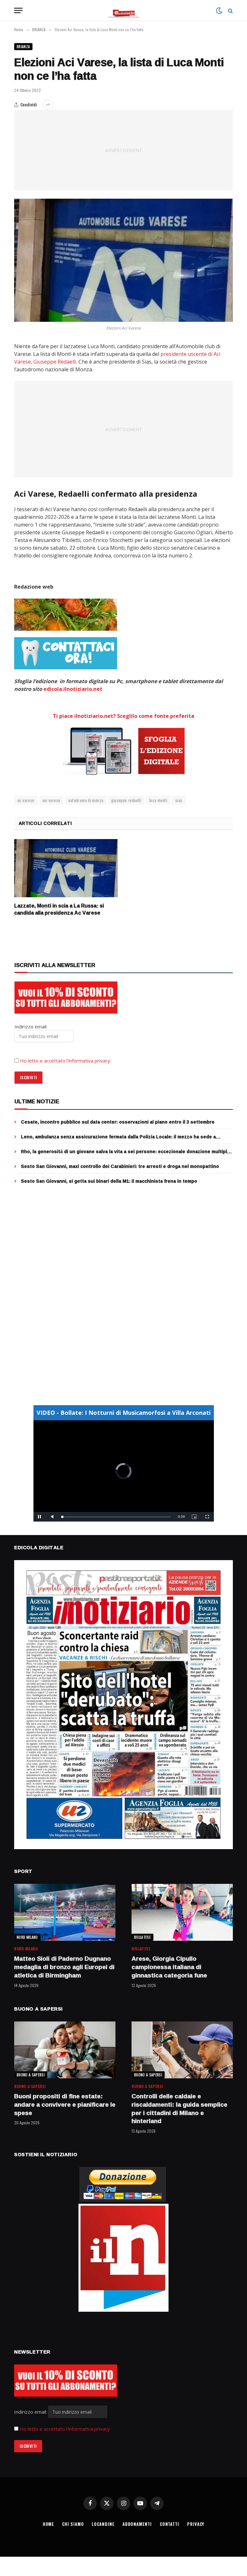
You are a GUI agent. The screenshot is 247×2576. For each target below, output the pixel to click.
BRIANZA (23, 47)
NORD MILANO (27, 1937)
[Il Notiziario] (124, 10)
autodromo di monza (86, 800)
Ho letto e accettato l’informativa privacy (65, 1061)
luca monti (158, 800)
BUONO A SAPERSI (31, 2075)
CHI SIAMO (73, 2524)
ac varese (26, 800)
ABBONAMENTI (137, 2524)
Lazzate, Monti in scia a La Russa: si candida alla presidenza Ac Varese (59, 909)
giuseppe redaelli (126, 800)
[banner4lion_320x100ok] (66, 615)
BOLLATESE (142, 1937)
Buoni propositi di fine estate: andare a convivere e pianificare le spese (65, 2105)
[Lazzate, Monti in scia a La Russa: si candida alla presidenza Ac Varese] (66, 868)
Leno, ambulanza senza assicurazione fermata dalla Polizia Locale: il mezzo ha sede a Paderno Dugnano (118, 1137)
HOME (49, 2524)
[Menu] (18, 10)
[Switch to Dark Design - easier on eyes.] (219, 11)
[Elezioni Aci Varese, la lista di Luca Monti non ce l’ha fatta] (123, 260)
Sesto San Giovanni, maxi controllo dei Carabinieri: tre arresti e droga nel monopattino (120, 1166)
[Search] (230, 10)
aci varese (51, 800)
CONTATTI (169, 2524)
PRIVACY (196, 2524)
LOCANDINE (103, 2524)
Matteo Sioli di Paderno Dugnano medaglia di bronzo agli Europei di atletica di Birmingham (64, 1967)
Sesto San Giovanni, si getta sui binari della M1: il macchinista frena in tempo (109, 1181)
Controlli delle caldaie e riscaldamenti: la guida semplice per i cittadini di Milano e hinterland (179, 2109)
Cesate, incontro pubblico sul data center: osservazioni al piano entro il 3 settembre (118, 1122)
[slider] (117, 1517)
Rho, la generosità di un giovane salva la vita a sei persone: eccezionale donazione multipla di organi (125, 1152)
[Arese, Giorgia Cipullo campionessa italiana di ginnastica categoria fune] (182, 1912)
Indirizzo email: (31, 2412)
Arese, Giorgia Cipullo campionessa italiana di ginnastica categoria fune (169, 1967)
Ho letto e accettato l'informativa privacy (65, 2429)
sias (179, 800)
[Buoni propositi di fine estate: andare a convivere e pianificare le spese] (65, 2050)
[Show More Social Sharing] (48, 105)
